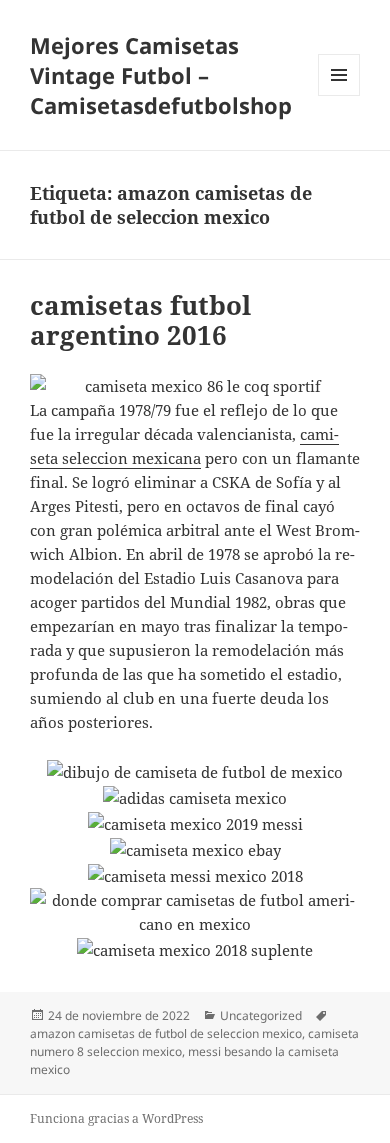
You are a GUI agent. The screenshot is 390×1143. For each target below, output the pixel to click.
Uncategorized (261, 1015)
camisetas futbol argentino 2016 (140, 320)
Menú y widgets (339, 95)
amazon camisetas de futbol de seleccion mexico (166, 1033)
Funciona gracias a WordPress (116, 1118)
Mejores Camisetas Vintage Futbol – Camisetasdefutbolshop (161, 75)
